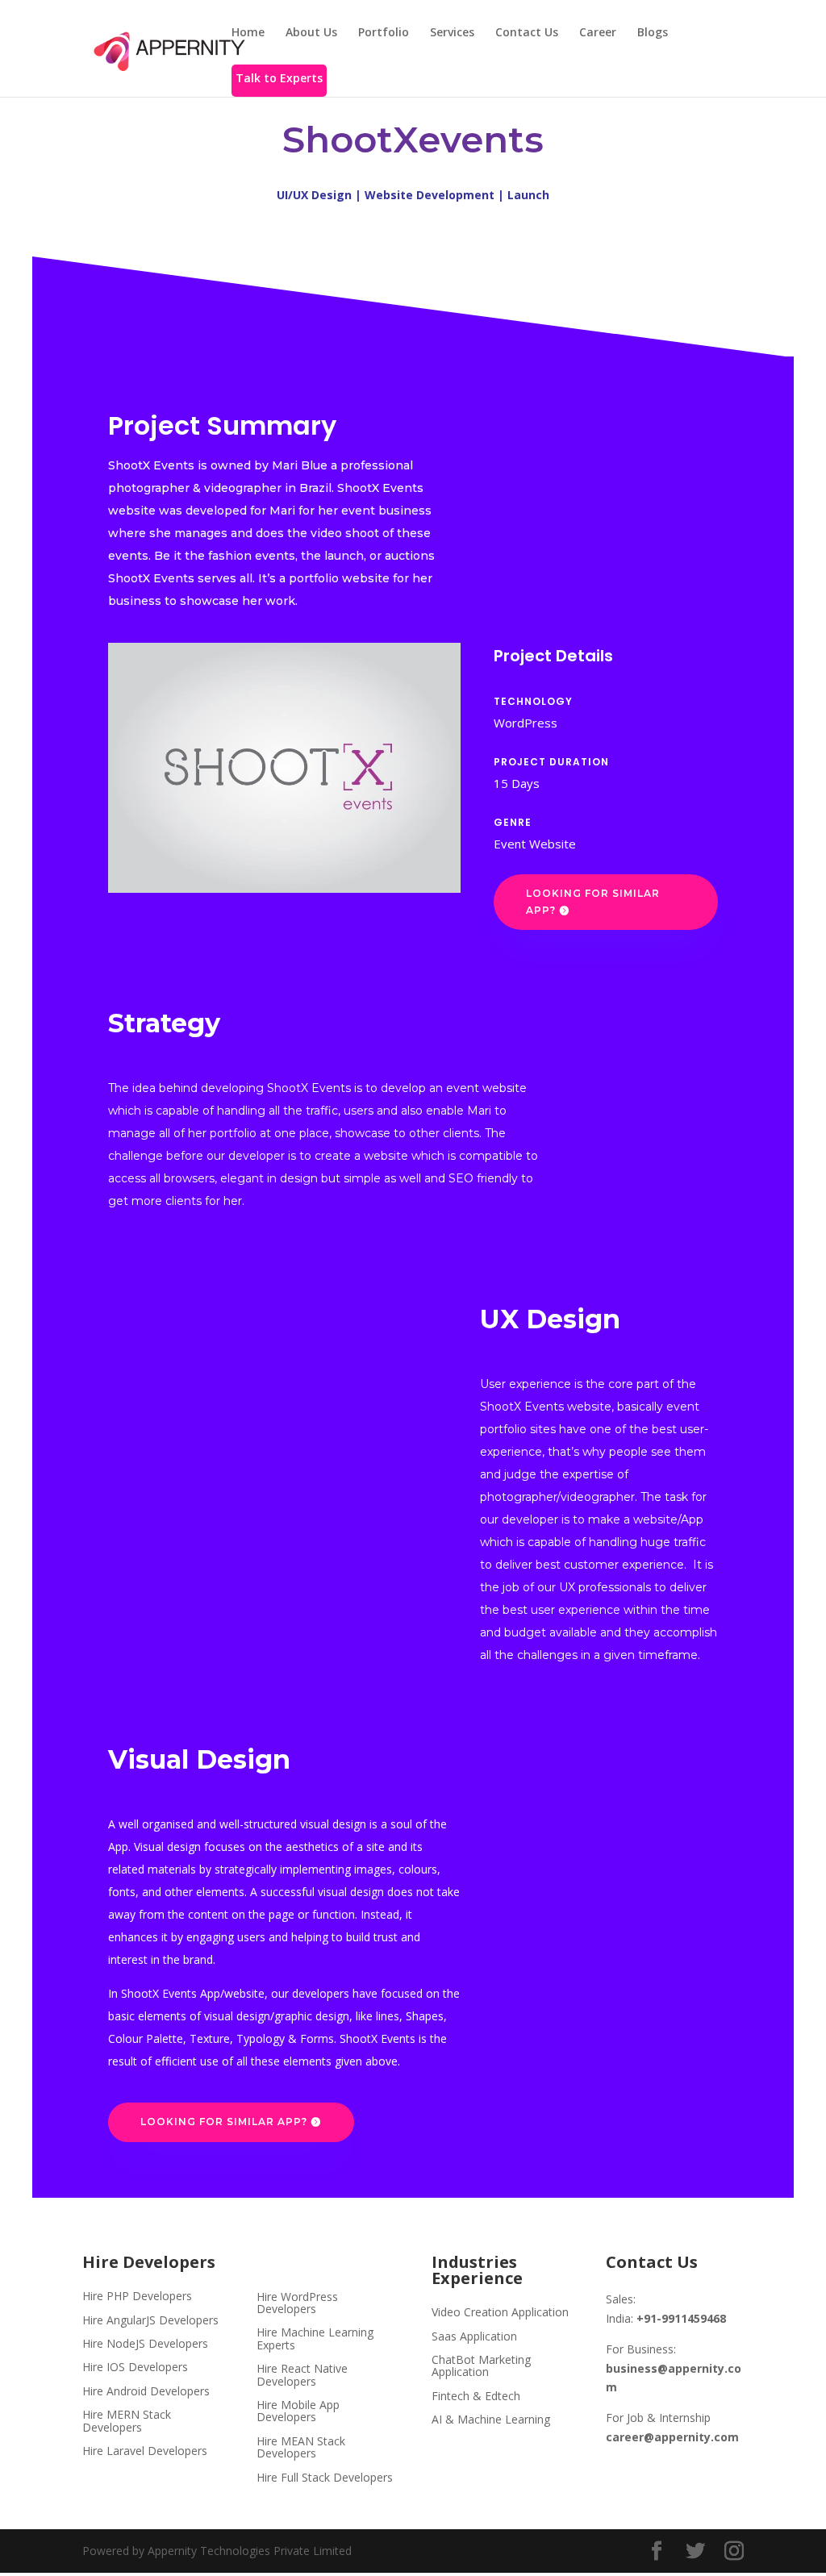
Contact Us (527, 33)
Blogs (653, 33)
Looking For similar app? (593, 901)
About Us (311, 33)
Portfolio (384, 33)
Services (452, 33)
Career (598, 33)
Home (248, 33)
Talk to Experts (279, 79)
